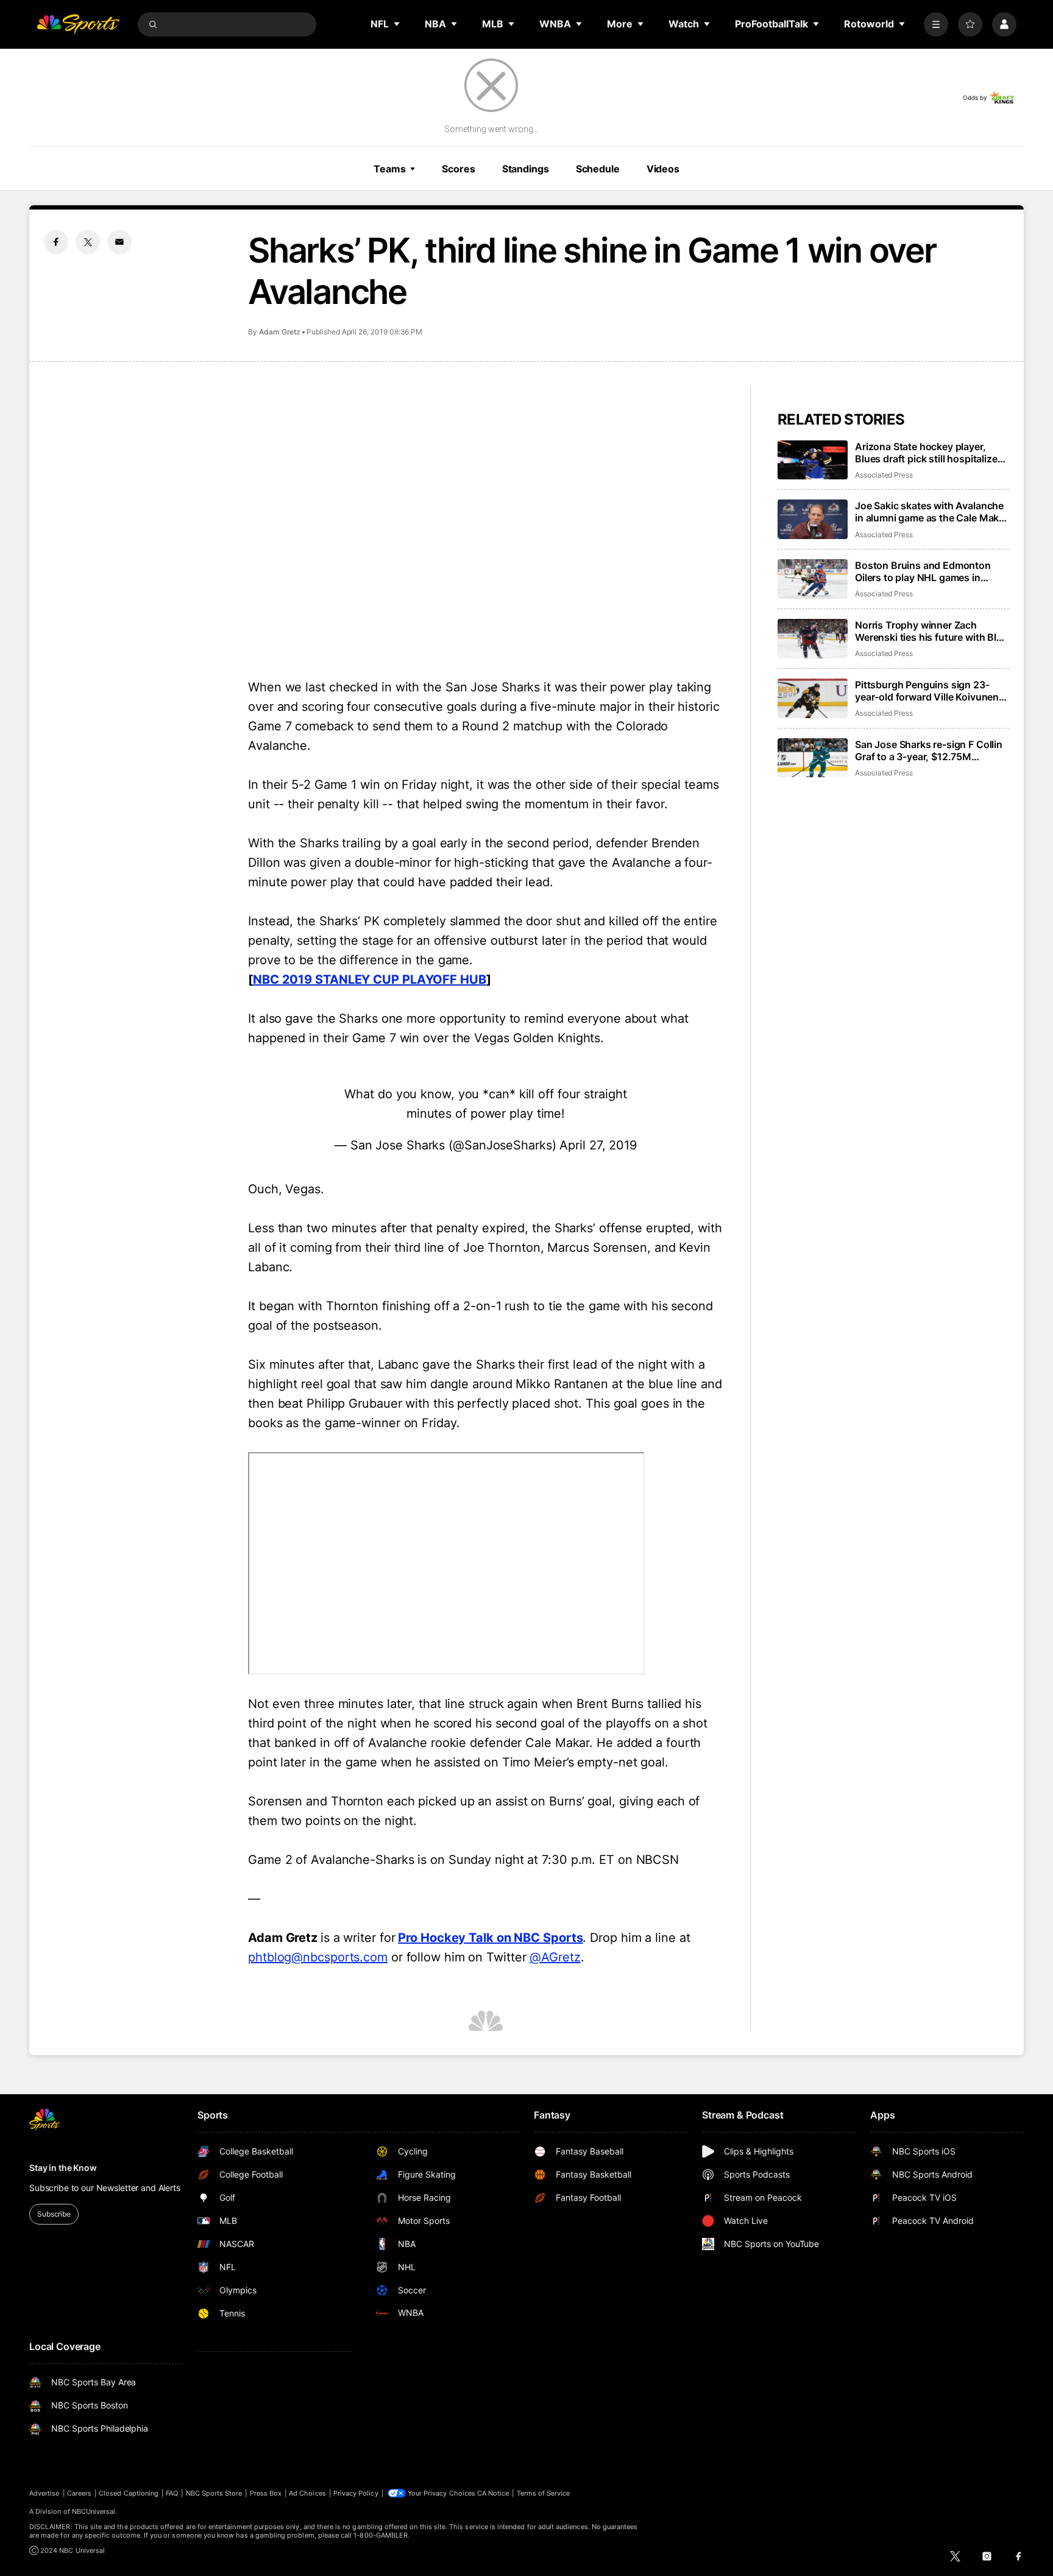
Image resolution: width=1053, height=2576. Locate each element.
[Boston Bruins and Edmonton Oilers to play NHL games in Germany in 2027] (813, 579)
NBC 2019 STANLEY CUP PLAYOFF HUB (370, 979)
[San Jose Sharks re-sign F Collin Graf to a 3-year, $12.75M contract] (813, 758)
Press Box (266, 2493)
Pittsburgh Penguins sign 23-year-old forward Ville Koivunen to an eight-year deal (927, 691)
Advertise (44, 2493)
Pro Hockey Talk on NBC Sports (490, 1938)
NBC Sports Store (214, 2493)
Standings (526, 169)
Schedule (598, 169)
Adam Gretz (280, 332)
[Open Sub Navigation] (397, 24)
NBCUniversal (94, 2511)
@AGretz (555, 1957)
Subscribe (54, 2214)
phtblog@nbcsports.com (318, 1957)
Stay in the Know (63, 2168)
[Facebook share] (56, 242)
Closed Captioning (129, 2493)
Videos (663, 169)
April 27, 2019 (598, 1145)
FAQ (172, 2493)
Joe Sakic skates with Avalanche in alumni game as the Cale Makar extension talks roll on (931, 512)
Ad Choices (307, 2493)
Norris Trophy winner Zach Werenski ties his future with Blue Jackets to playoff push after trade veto (931, 631)
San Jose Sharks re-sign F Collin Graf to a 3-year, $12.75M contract (929, 750)
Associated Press (884, 475)
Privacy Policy (356, 2493)
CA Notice (493, 2493)
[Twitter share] (88, 242)
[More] (936, 24)
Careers (79, 2493)
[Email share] (119, 242)
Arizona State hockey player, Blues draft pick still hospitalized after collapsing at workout (929, 453)
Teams (389, 169)
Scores (458, 169)
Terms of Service (544, 2493)
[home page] (78, 24)
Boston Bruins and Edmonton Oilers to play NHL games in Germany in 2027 (923, 571)
